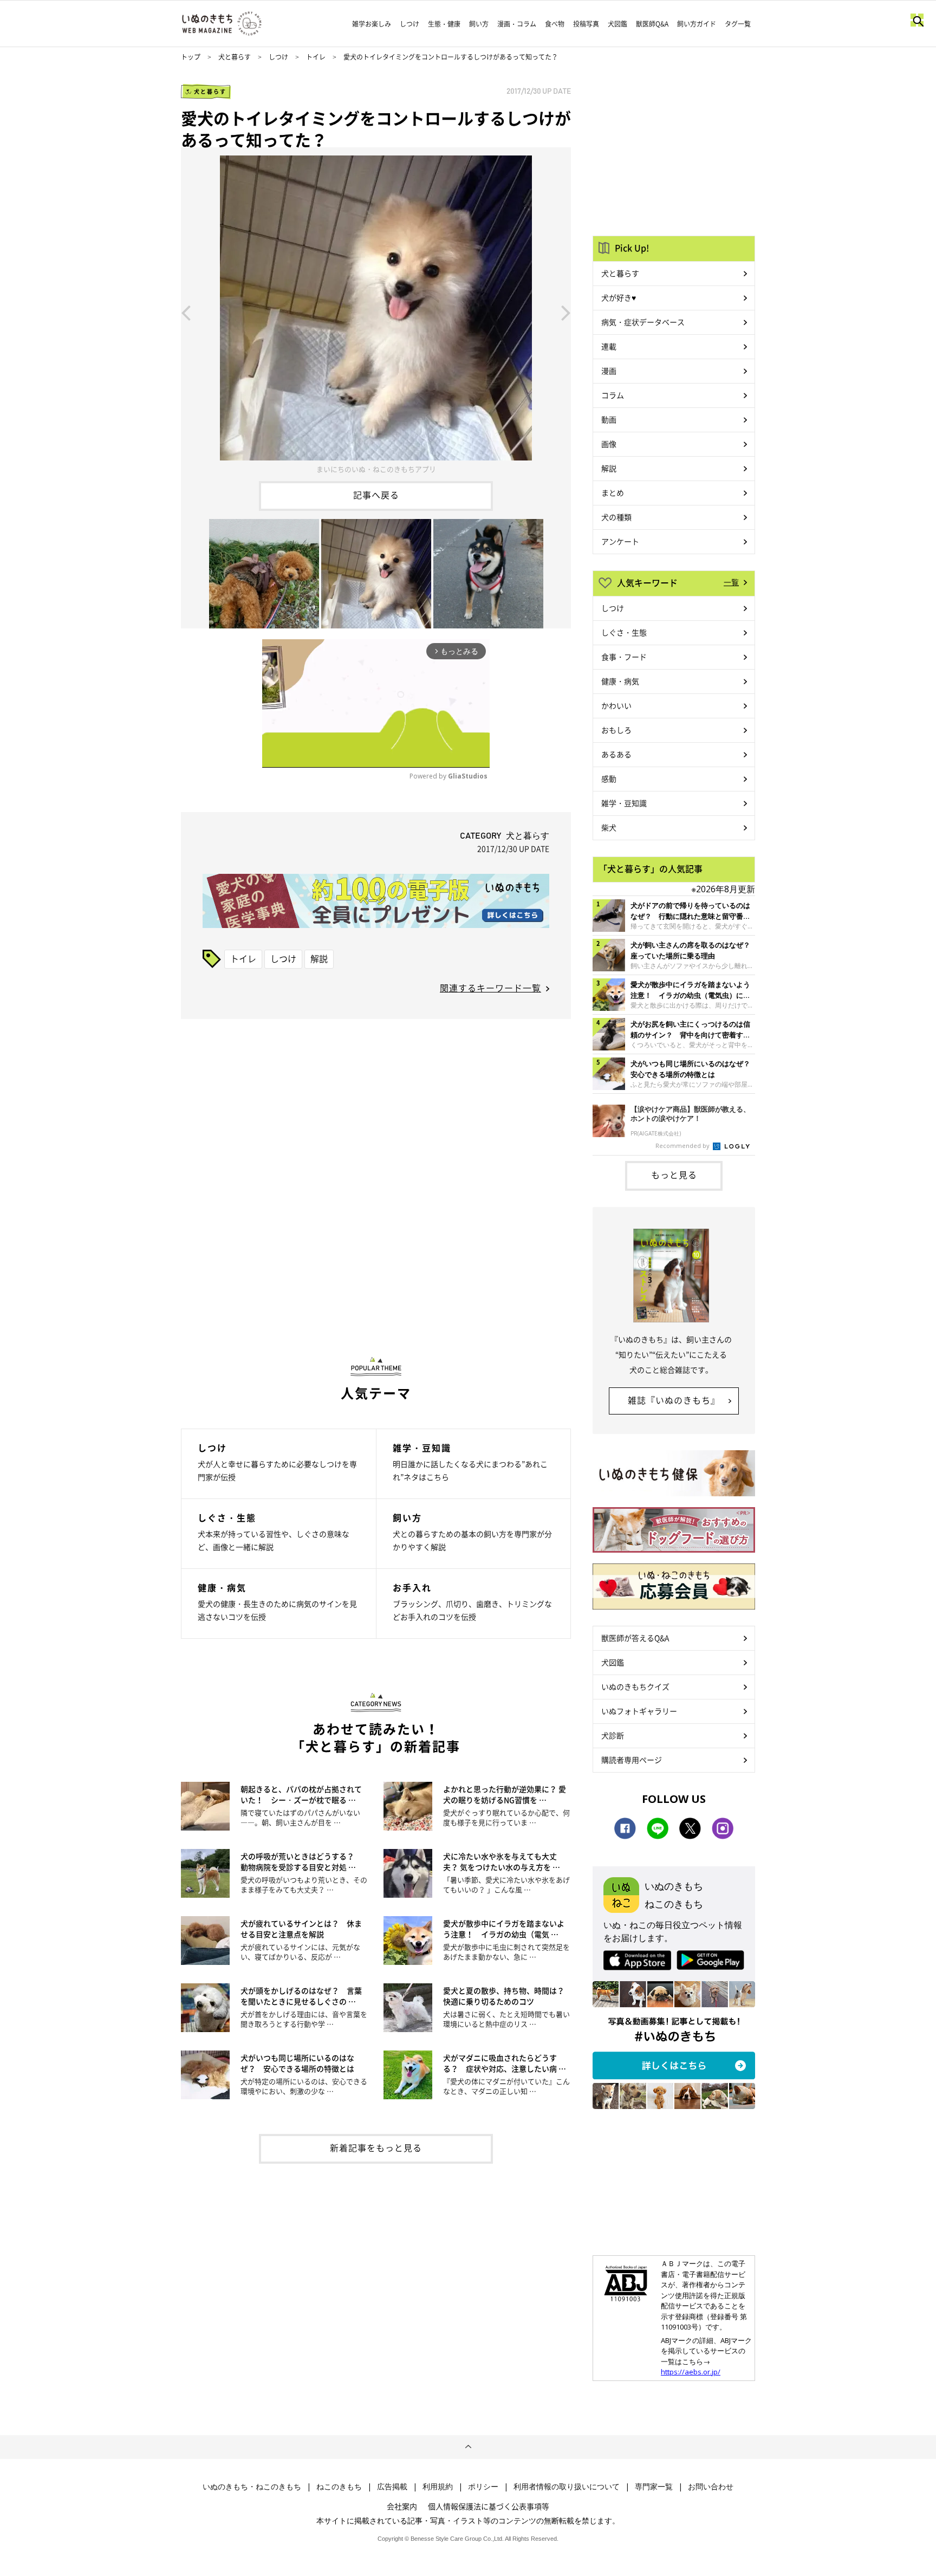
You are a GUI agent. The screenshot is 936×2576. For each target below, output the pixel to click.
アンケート (620, 541)
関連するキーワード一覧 (490, 988)
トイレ (316, 57)
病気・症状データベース (643, 322)
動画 (609, 419)
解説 (319, 958)
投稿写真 (586, 24)
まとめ (613, 492)
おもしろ (616, 730)
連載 (609, 346)
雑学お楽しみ (372, 24)
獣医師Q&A (652, 24)
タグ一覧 (738, 24)
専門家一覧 (654, 2487)
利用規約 (438, 2487)
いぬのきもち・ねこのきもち (252, 2487)
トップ (191, 57)
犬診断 (613, 1735)
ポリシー (483, 2487)
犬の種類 (616, 517)
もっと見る (674, 1175)
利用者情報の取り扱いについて (567, 2487)
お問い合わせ (711, 2487)
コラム (613, 395)
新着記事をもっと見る (376, 2147)
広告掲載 (392, 2487)
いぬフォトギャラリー (639, 1711)
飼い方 (479, 24)
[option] (376, 312)
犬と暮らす (235, 57)
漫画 (609, 371)
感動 (609, 778)
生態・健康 (444, 24)
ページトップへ (468, 2447)
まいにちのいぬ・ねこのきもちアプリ (376, 469)
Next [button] (566, 312)
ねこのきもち (339, 2487)
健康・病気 (620, 681)
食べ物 (555, 24)
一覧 (731, 582)
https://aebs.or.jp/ (691, 2372)
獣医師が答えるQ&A (635, 1638)
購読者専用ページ (632, 1760)
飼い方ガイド (697, 24)
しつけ (409, 24)
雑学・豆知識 (624, 803)
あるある (616, 754)
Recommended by (683, 1146)
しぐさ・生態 (624, 632)
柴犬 (609, 827)
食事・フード (624, 657)
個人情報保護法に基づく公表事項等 (489, 2506)
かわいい (616, 705)
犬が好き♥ (619, 297)
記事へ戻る (376, 495)
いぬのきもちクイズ (635, 1686)
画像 (609, 444)
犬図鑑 (617, 24)
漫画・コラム (517, 24)
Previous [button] (186, 312)
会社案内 (402, 2506)
